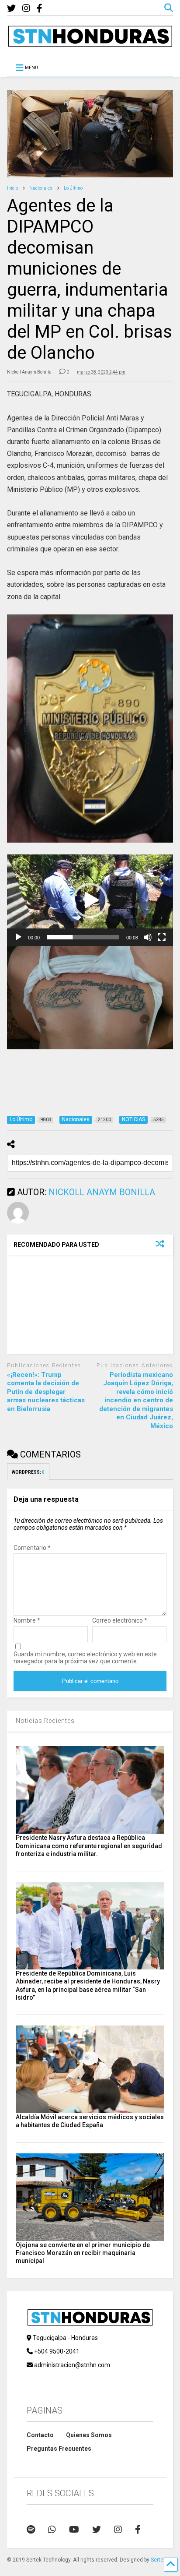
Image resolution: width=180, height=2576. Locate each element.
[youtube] (74, 2530)
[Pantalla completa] (162, 937)
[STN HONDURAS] (90, 44)
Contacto (40, 2435)
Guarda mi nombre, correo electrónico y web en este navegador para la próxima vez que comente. (85, 1658)
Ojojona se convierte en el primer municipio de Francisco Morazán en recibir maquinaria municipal (83, 2253)
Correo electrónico (120, 1620)
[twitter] (11, 9)
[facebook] (40, 9)
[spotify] (31, 2530)
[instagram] (26, 9)
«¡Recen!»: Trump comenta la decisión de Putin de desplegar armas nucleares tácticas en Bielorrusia (46, 1392)
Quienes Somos (89, 2435)
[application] (90, 900)
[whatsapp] (52, 2530)
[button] (90, 900)
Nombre (27, 1620)
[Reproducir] (18, 937)
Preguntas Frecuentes (59, 2449)
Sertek (158, 2560)
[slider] (83, 937)
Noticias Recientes (45, 1721)
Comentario (32, 1548)
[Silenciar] (148, 937)
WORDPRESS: (28, 1472)
